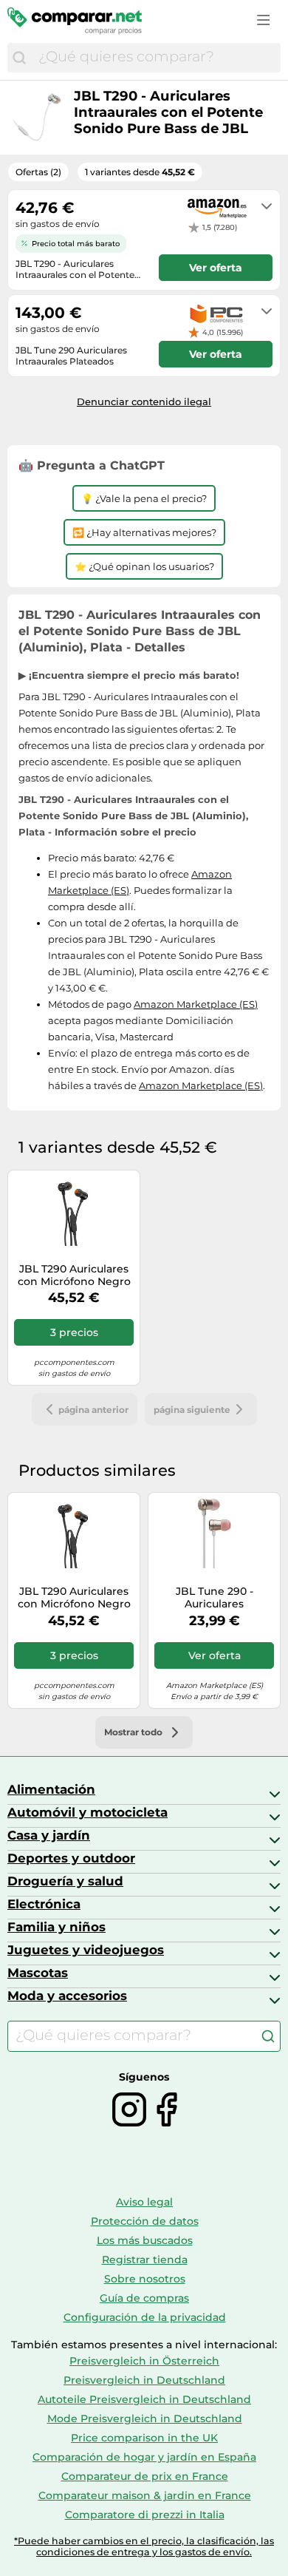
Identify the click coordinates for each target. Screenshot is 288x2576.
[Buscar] (19, 58)
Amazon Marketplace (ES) (196, 1004)
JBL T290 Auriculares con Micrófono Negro (74, 1275)
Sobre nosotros (145, 2279)
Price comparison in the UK (144, 2438)
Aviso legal (144, 2202)
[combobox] (156, 58)
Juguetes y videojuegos (86, 1950)
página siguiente (192, 1410)
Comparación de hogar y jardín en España (144, 2457)
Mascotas (38, 1973)
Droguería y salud (65, 1881)
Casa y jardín (49, 1835)
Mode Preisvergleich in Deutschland (145, 2419)
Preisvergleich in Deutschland (144, 2380)
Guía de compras (144, 2298)
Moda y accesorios (67, 1996)
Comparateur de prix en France (145, 2476)
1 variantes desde (140, 172)
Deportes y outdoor (71, 1858)
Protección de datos (145, 2221)
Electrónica (44, 1904)
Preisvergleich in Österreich (144, 2361)
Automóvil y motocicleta (88, 1812)
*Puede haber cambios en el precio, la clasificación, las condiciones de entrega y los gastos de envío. (144, 2546)
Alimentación (51, 1789)
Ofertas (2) (38, 172)
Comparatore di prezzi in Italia (145, 2515)
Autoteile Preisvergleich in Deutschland (144, 2399)
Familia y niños (56, 1927)
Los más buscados (145, 2240)
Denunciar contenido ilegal (144, 401)
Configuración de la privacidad (145, 2317)
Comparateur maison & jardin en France (145, 2495)
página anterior (93, 1410)
